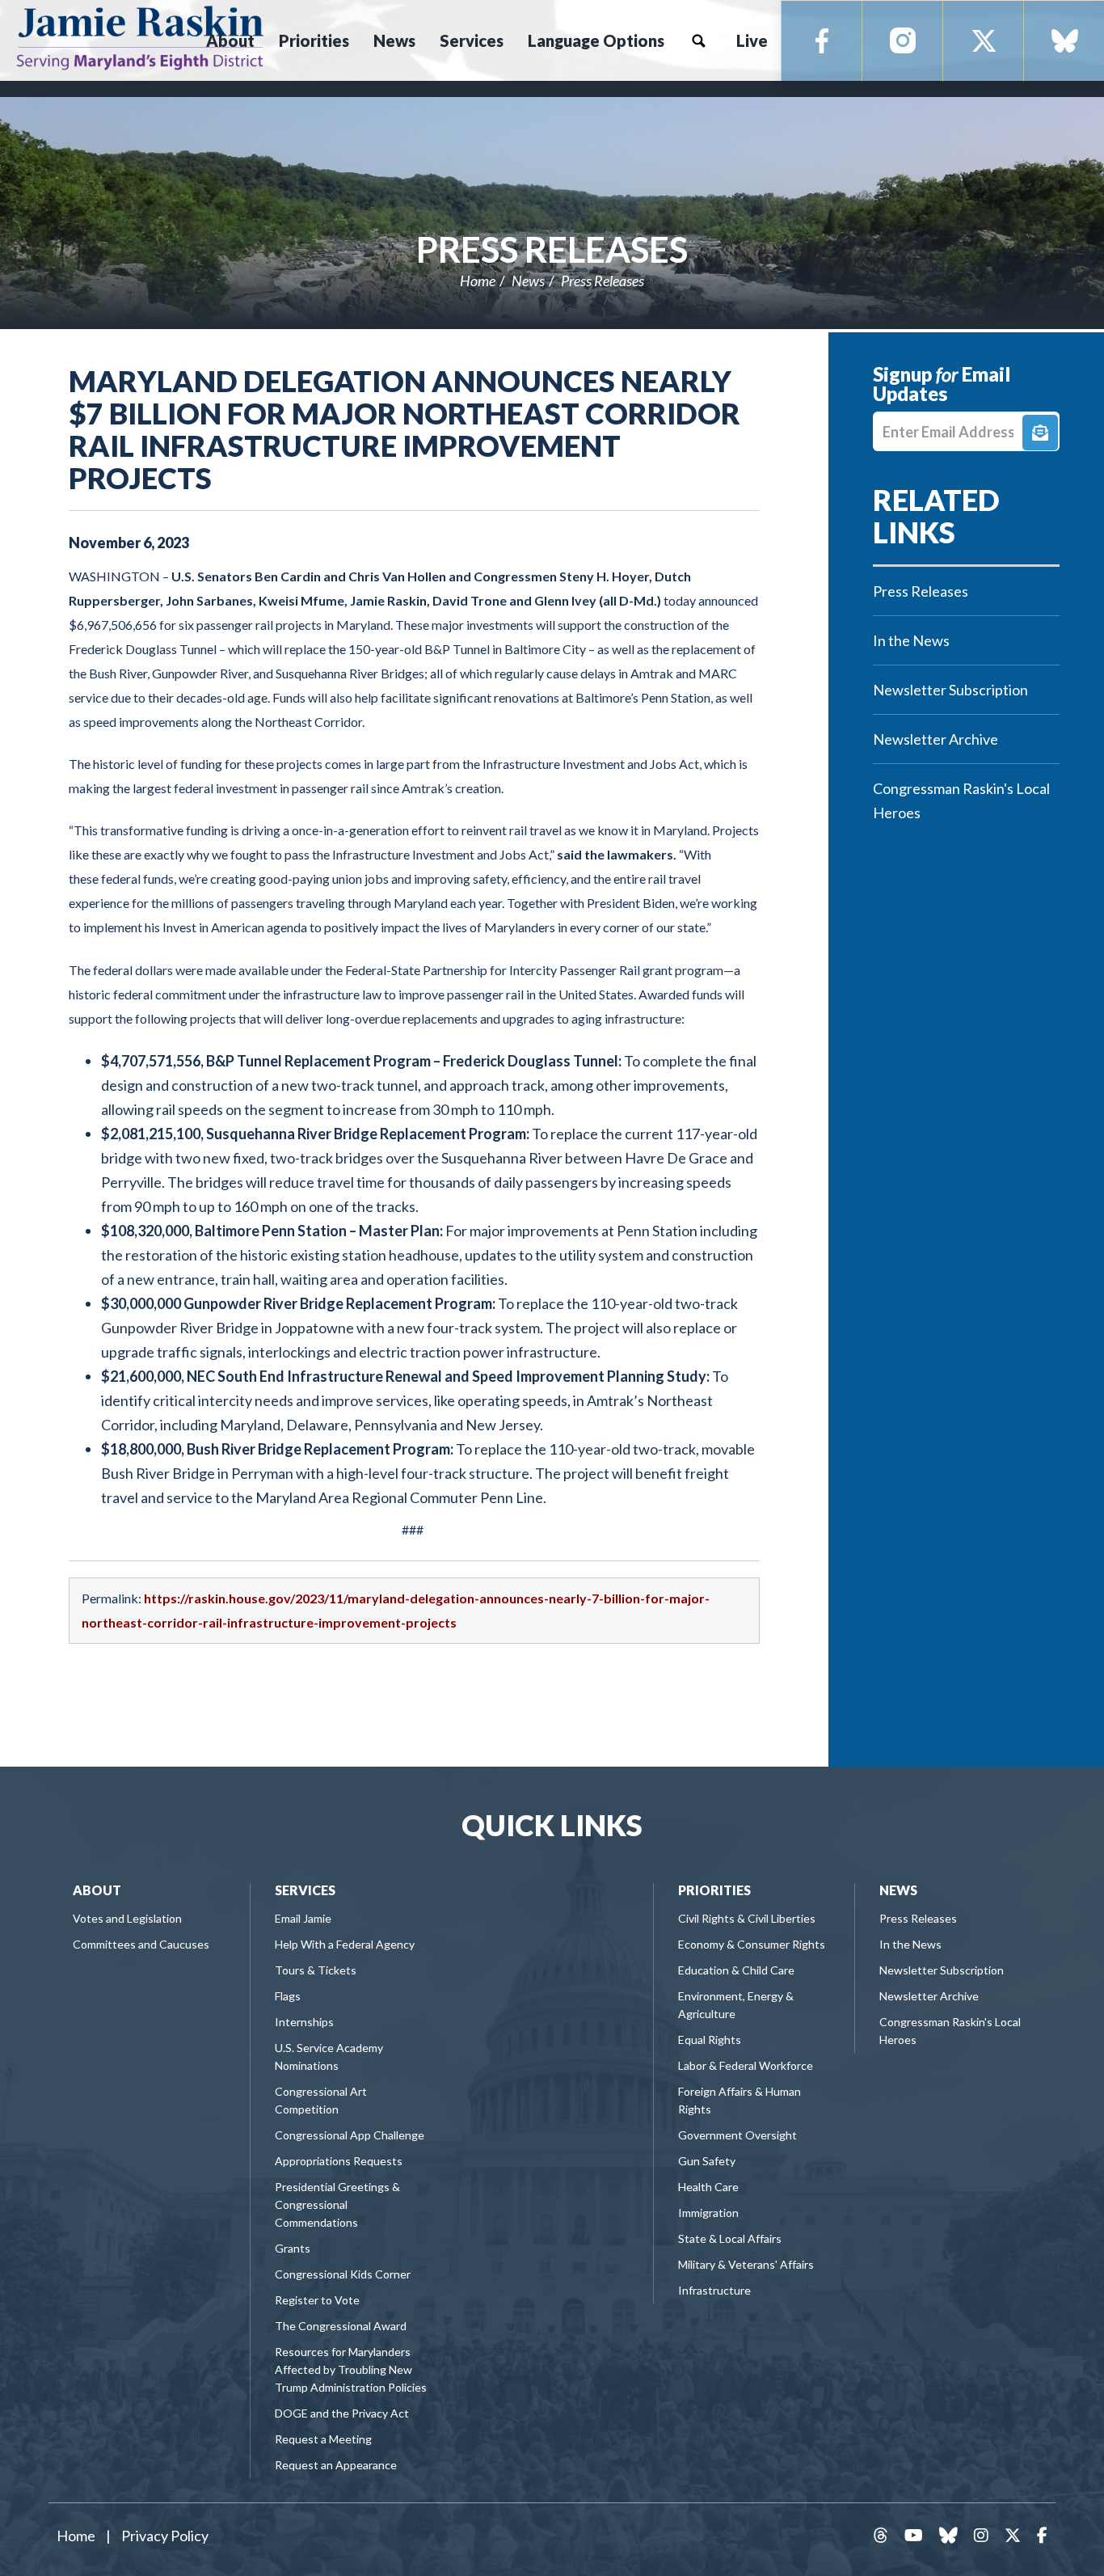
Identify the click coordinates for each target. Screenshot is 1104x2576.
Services (305, 1890)
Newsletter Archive (935, 739)
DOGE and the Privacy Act (342, 2413)
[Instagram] (903, 41)
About (97, 1890)
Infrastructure (714, 2290)
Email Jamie (303, 1918)
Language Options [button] (596, 40)
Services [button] (472, 40)
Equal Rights (710, 2040)
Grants (293, 2248)
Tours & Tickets (316, 1970)
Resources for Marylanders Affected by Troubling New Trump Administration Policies (351, 2369)
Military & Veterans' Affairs (746, 2264)
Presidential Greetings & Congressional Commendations (337, 2204)
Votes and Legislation (127, 1918)
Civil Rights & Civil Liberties (747, 1918)
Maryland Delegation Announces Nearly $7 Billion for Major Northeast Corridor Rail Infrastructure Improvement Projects (405, 429)
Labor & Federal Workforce (746, 2065)
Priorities (714, 1890)
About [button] (230, 40)
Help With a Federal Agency (345, 1944)
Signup (1040, 433)
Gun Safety (707, 2161)
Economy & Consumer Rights (752, 1944)
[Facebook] (822, 41)
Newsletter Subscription (950, 690)
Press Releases (552, 249)
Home (478, 281)
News (528, 281)
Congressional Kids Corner (343, 2274)
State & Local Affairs (730, 2238)
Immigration (708, 2213)
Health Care (708, 2187)
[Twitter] (984, 41)
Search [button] (698, 40)
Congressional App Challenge (350, 2135)
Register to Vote (317, 2300)
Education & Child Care (736, 1970)
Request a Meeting (323, 2439)
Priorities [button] (314, 40)
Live (752, 40)
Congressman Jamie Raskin (140, 37)
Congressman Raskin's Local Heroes (961, 800)
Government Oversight (737, 2135)
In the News (911, 640)
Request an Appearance (336, 2465)
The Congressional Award (341, 2326)
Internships (304, 2022)
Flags (288, 1996)
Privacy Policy (165, 2536)
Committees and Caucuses (141, 1944)
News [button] (394, 40)
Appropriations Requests (339, 2161)
